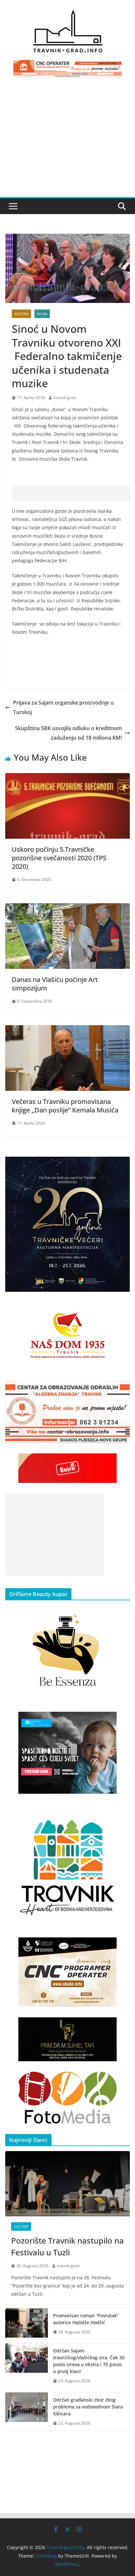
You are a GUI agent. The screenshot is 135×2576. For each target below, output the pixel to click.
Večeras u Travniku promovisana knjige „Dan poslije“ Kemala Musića (65, 1106)
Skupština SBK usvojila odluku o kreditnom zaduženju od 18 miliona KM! (68, 733)
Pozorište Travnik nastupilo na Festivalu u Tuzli (67, 2246)
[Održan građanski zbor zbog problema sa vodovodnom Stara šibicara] (27, 2412)
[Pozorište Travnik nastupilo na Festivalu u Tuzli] (67, 2184)
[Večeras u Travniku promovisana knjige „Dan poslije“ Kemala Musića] (67, 1030)
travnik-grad (65, 398)
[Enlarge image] (121, 1165)
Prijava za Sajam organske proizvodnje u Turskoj (63, 707)
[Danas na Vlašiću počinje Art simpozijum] (67, 908)
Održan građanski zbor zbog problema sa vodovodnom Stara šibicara (88, 2407)
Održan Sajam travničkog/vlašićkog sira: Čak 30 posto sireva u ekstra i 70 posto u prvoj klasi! (89, 2361)
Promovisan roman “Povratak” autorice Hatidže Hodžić (86, 2319)
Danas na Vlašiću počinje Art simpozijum (55, 984)
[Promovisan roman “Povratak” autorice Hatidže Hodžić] (27, 2324)
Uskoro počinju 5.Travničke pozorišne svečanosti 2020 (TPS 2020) (59, 858)
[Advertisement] (67, 141)
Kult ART (21, 2227)
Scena (42, 314)
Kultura (21, 314)
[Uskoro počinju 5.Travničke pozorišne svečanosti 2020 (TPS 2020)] (67, 778)
